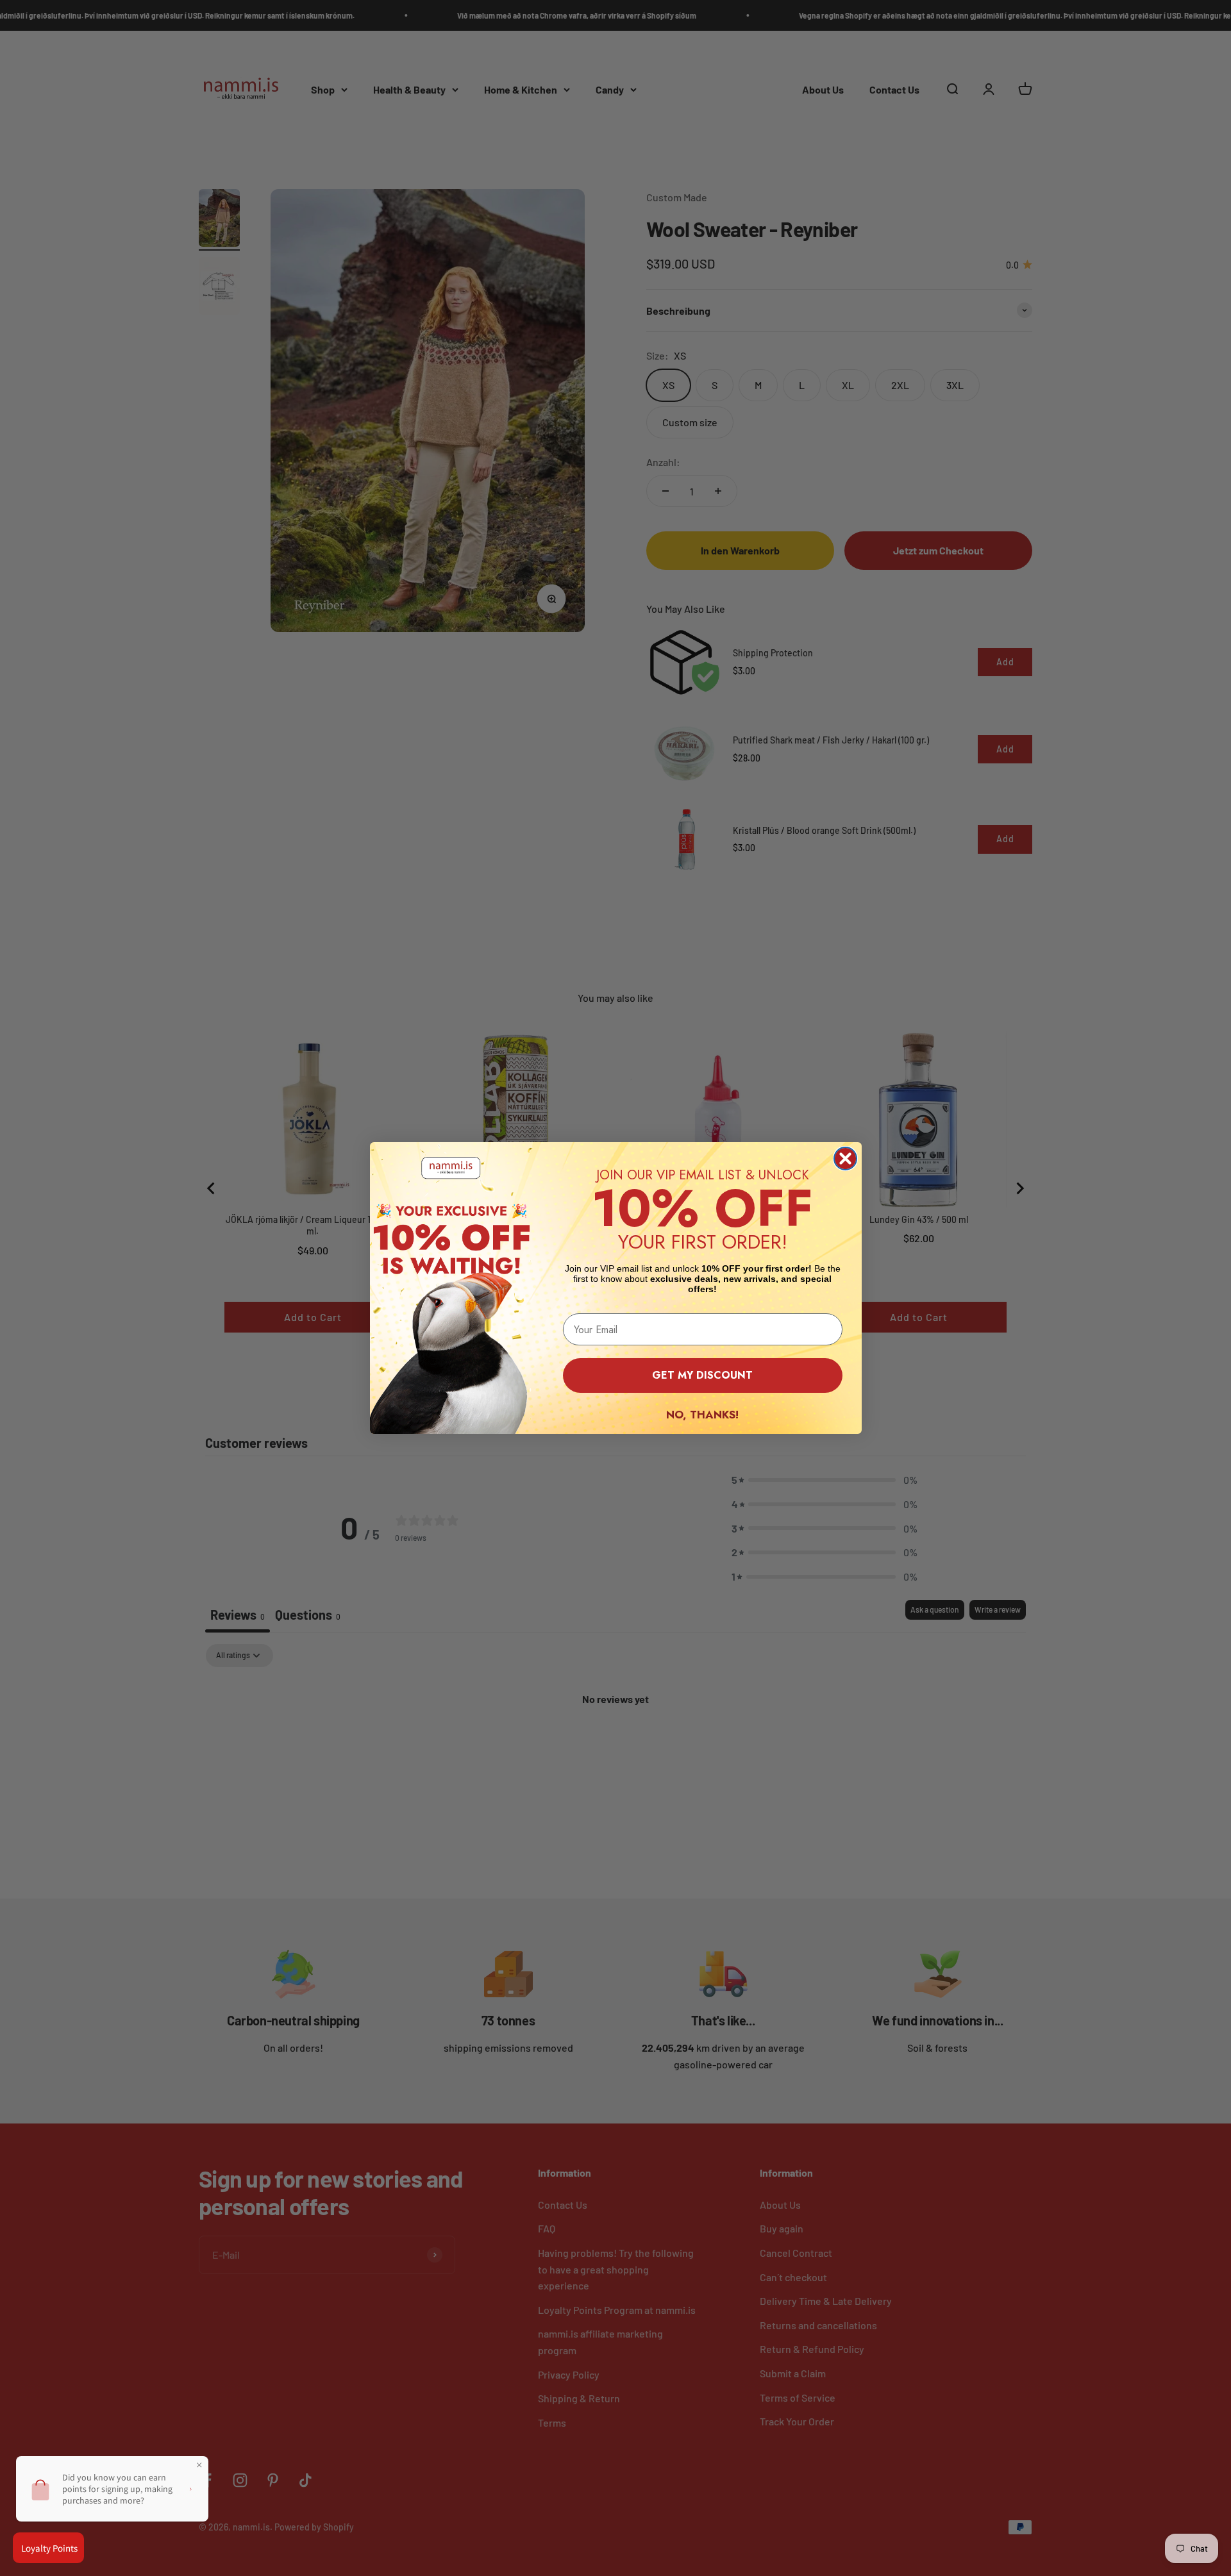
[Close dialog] (845, 1159)
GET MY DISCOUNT (702, 1375)
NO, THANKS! (702, 1415)
